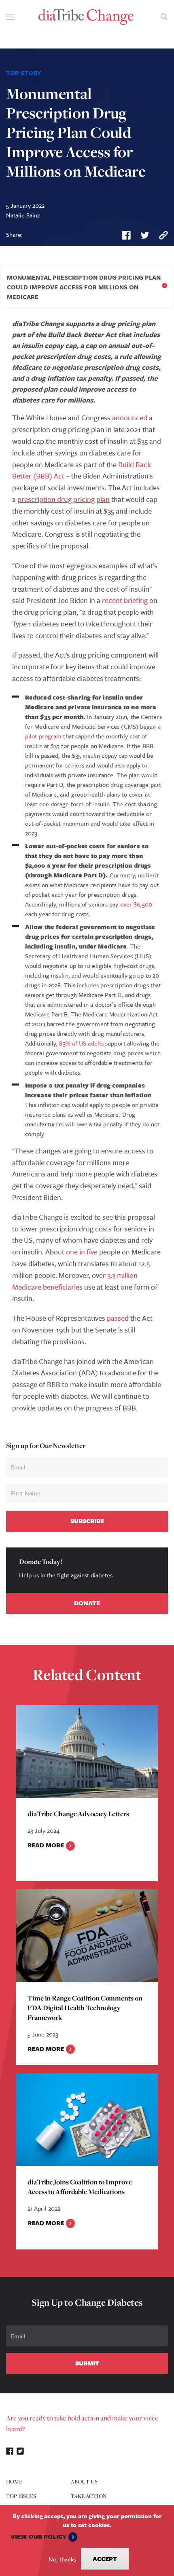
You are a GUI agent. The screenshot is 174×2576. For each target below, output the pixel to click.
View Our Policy (38, 2536)
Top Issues (21, 2496)
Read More (46, 1845)
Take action (89, 2496)
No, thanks (62, 2559)
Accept (105, 2559)
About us (84, 2481)
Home (14, 2481)
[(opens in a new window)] (126, 235)
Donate (87, 1603)
